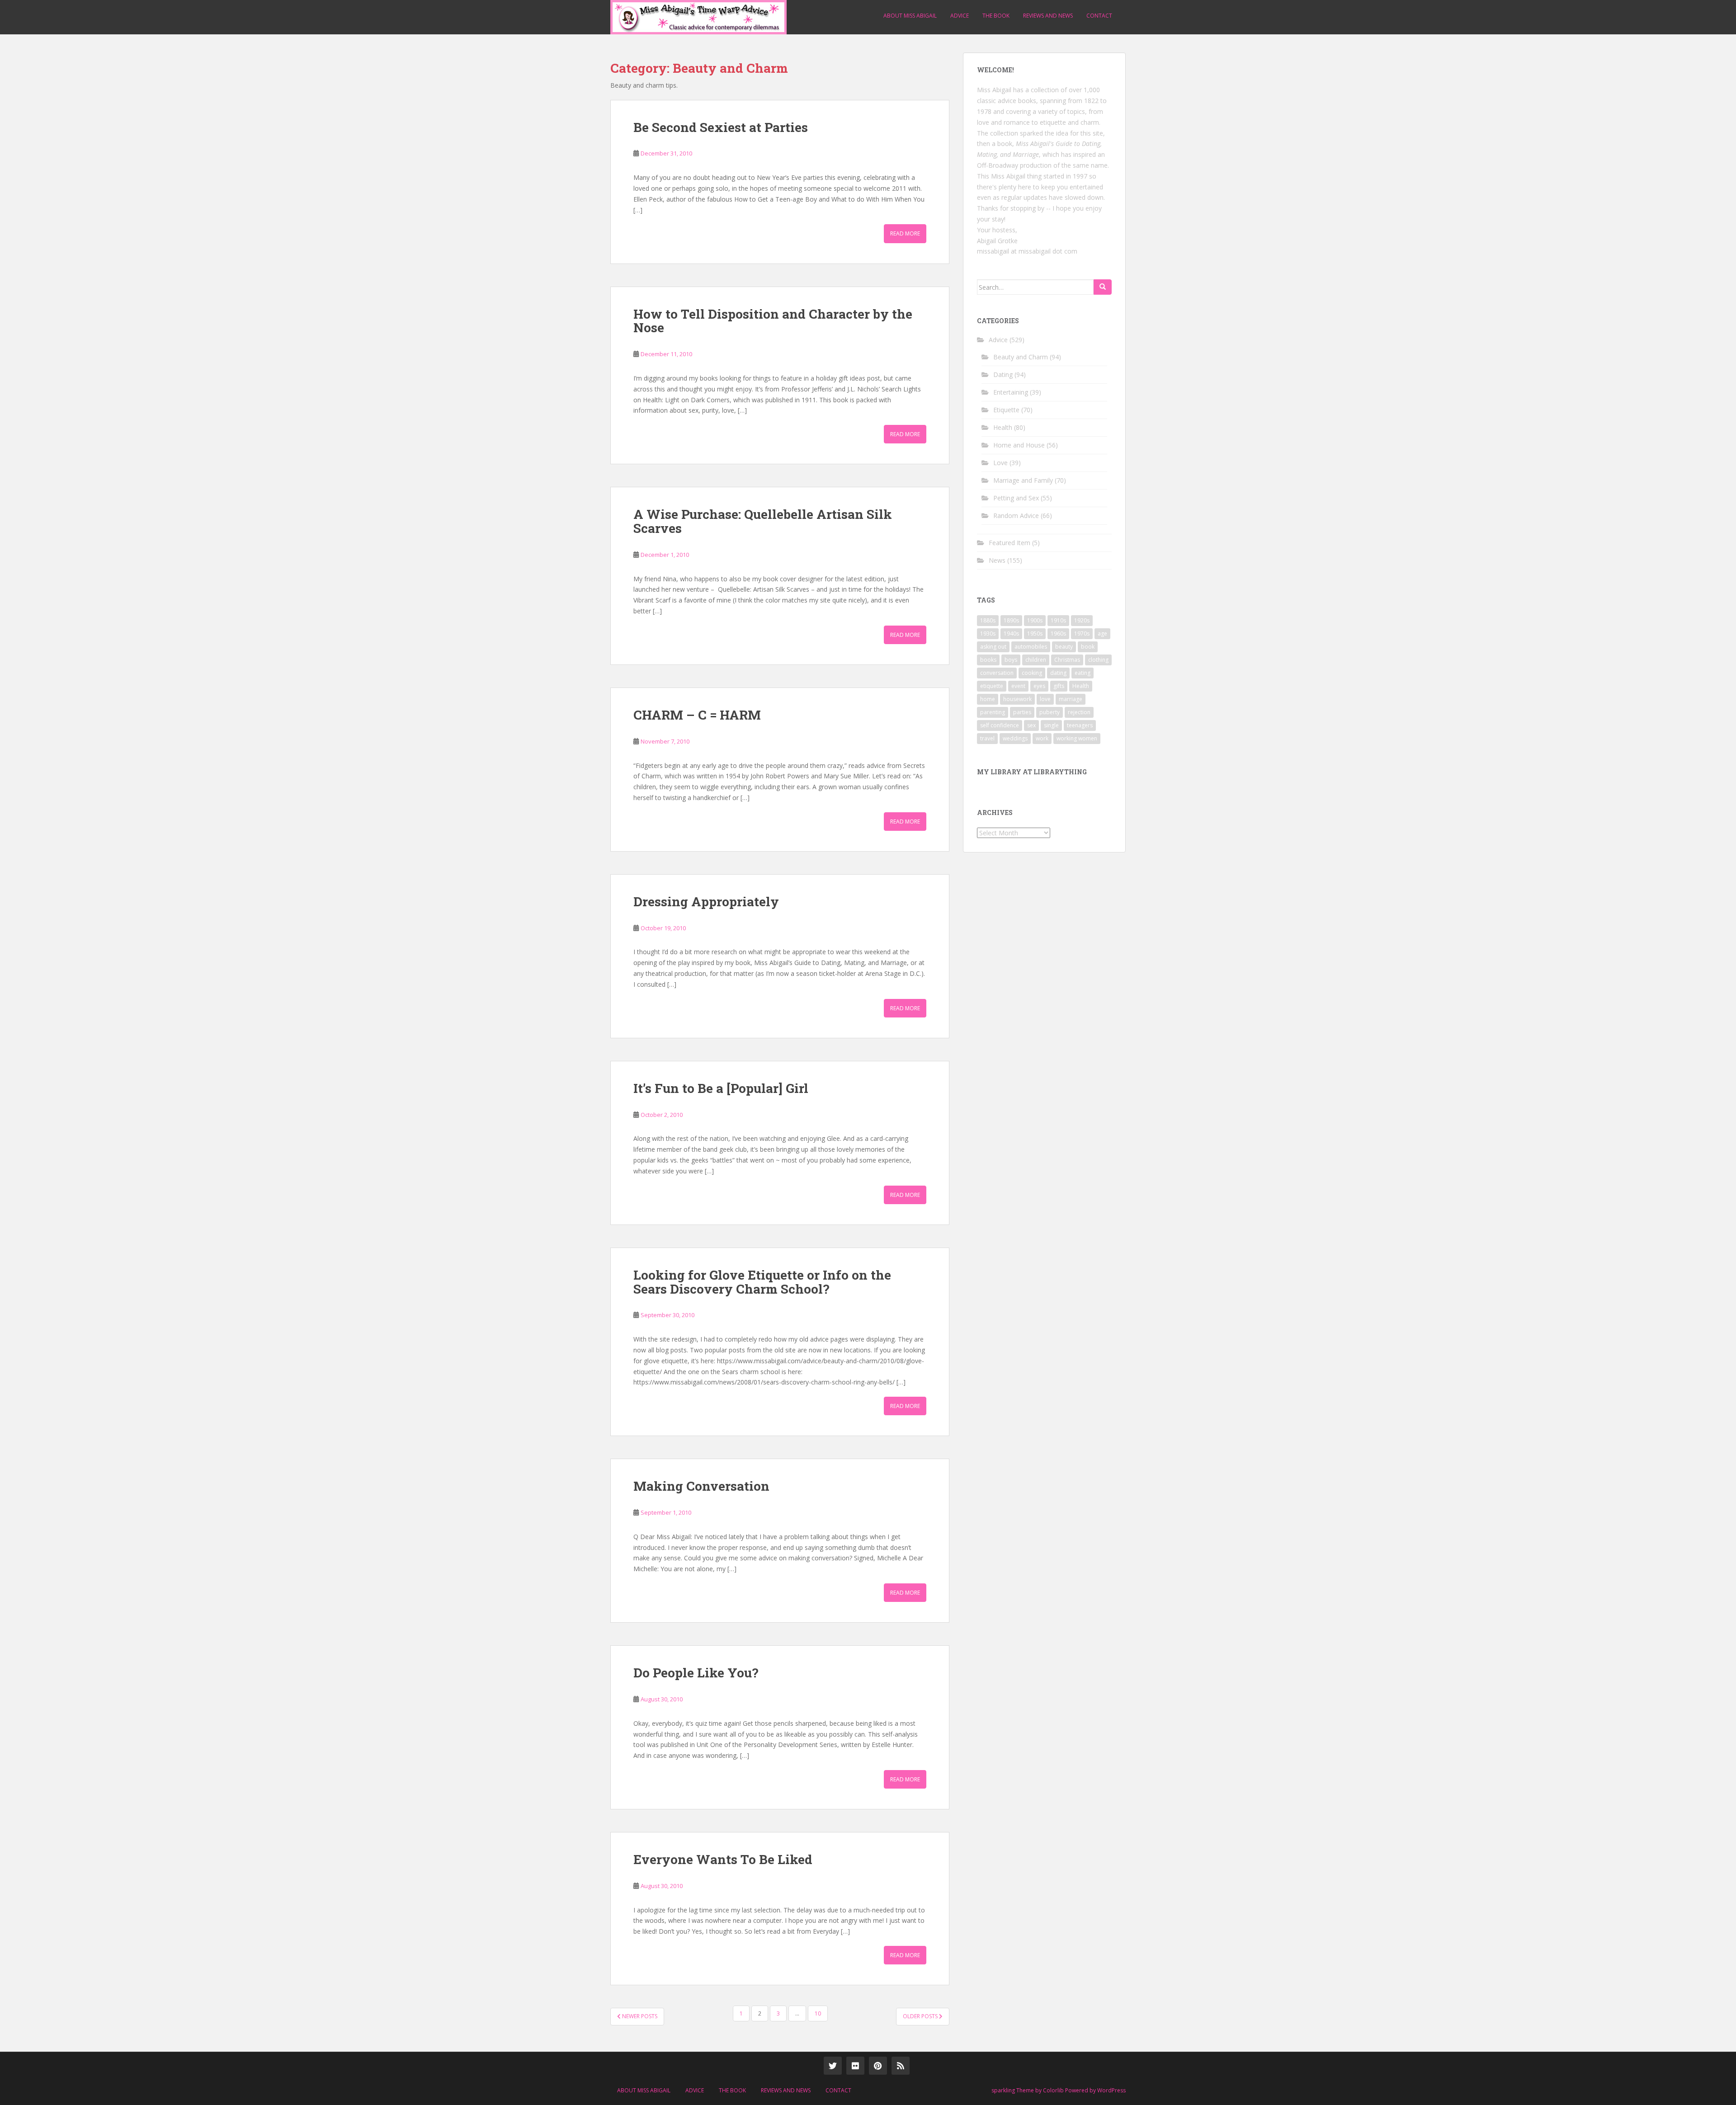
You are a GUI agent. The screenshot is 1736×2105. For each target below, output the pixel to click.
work (1042, 738)
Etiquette (1006, 410)
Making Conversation (701, 1486)
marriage (1071, 699)
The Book (996, 16)
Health (1003, 427)
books (988, 660)
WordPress (1111, 2090)
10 (818, 2013)
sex (1031, 725)
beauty (1064, 647)
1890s (1011, 620)
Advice (960, 16)
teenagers (1080, 725)
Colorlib (1053, 2090)
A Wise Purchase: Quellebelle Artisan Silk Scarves (763, 521)
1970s (1082, 633)
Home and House (1019, 445)
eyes (1039, 686)
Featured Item (1010, 543)
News (997, 560)
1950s (1035, 633)
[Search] (1103, 287)
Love (1000, 463)
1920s (1082, 620)
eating (1083, 673)
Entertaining (1011, 392)
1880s (988, 620)
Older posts (921, 2016)
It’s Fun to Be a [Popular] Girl (721, 1088)
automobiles (1031, 647)
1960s (1058, 633)
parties (1022, 712)
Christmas (1067, 660)
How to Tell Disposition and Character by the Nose (773, 321)
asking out (993, 647)
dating (1058, 673)
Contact (1099, 16)
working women (1077, 738)
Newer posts (639, 2016)
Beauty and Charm (1021, 357)
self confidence (1000, 725)
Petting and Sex (1016, 498)
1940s (1011, 633)
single (1051, 725)
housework (1017, 699)
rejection (1079, 712)
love (1045, 699)
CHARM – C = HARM (697, 715)
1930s (988, 633)
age (1102, 633)
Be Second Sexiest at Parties (721, 127)
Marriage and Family (1023, 480)
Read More (905, 233)
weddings (1015, 738)
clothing (1098, 660)
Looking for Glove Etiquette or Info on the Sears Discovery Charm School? (762, 1282)
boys (1011, 660)
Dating (1003, 374)
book (1088, 647)
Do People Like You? (696, 1673)
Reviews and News (1048, 16)
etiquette (992, 686)
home (988, 699)
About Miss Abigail (910, 16)
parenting (993, 712)
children (1036, 660)
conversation (997, 673)
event (1018, 686)
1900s (1035, 620)
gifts (1059, 686)
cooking (1032, 673)
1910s (1058, 620)
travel (987, 738)
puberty (1050, 712)
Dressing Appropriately (706, 902)
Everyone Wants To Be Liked (723, 1859)
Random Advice (1016, 516)
